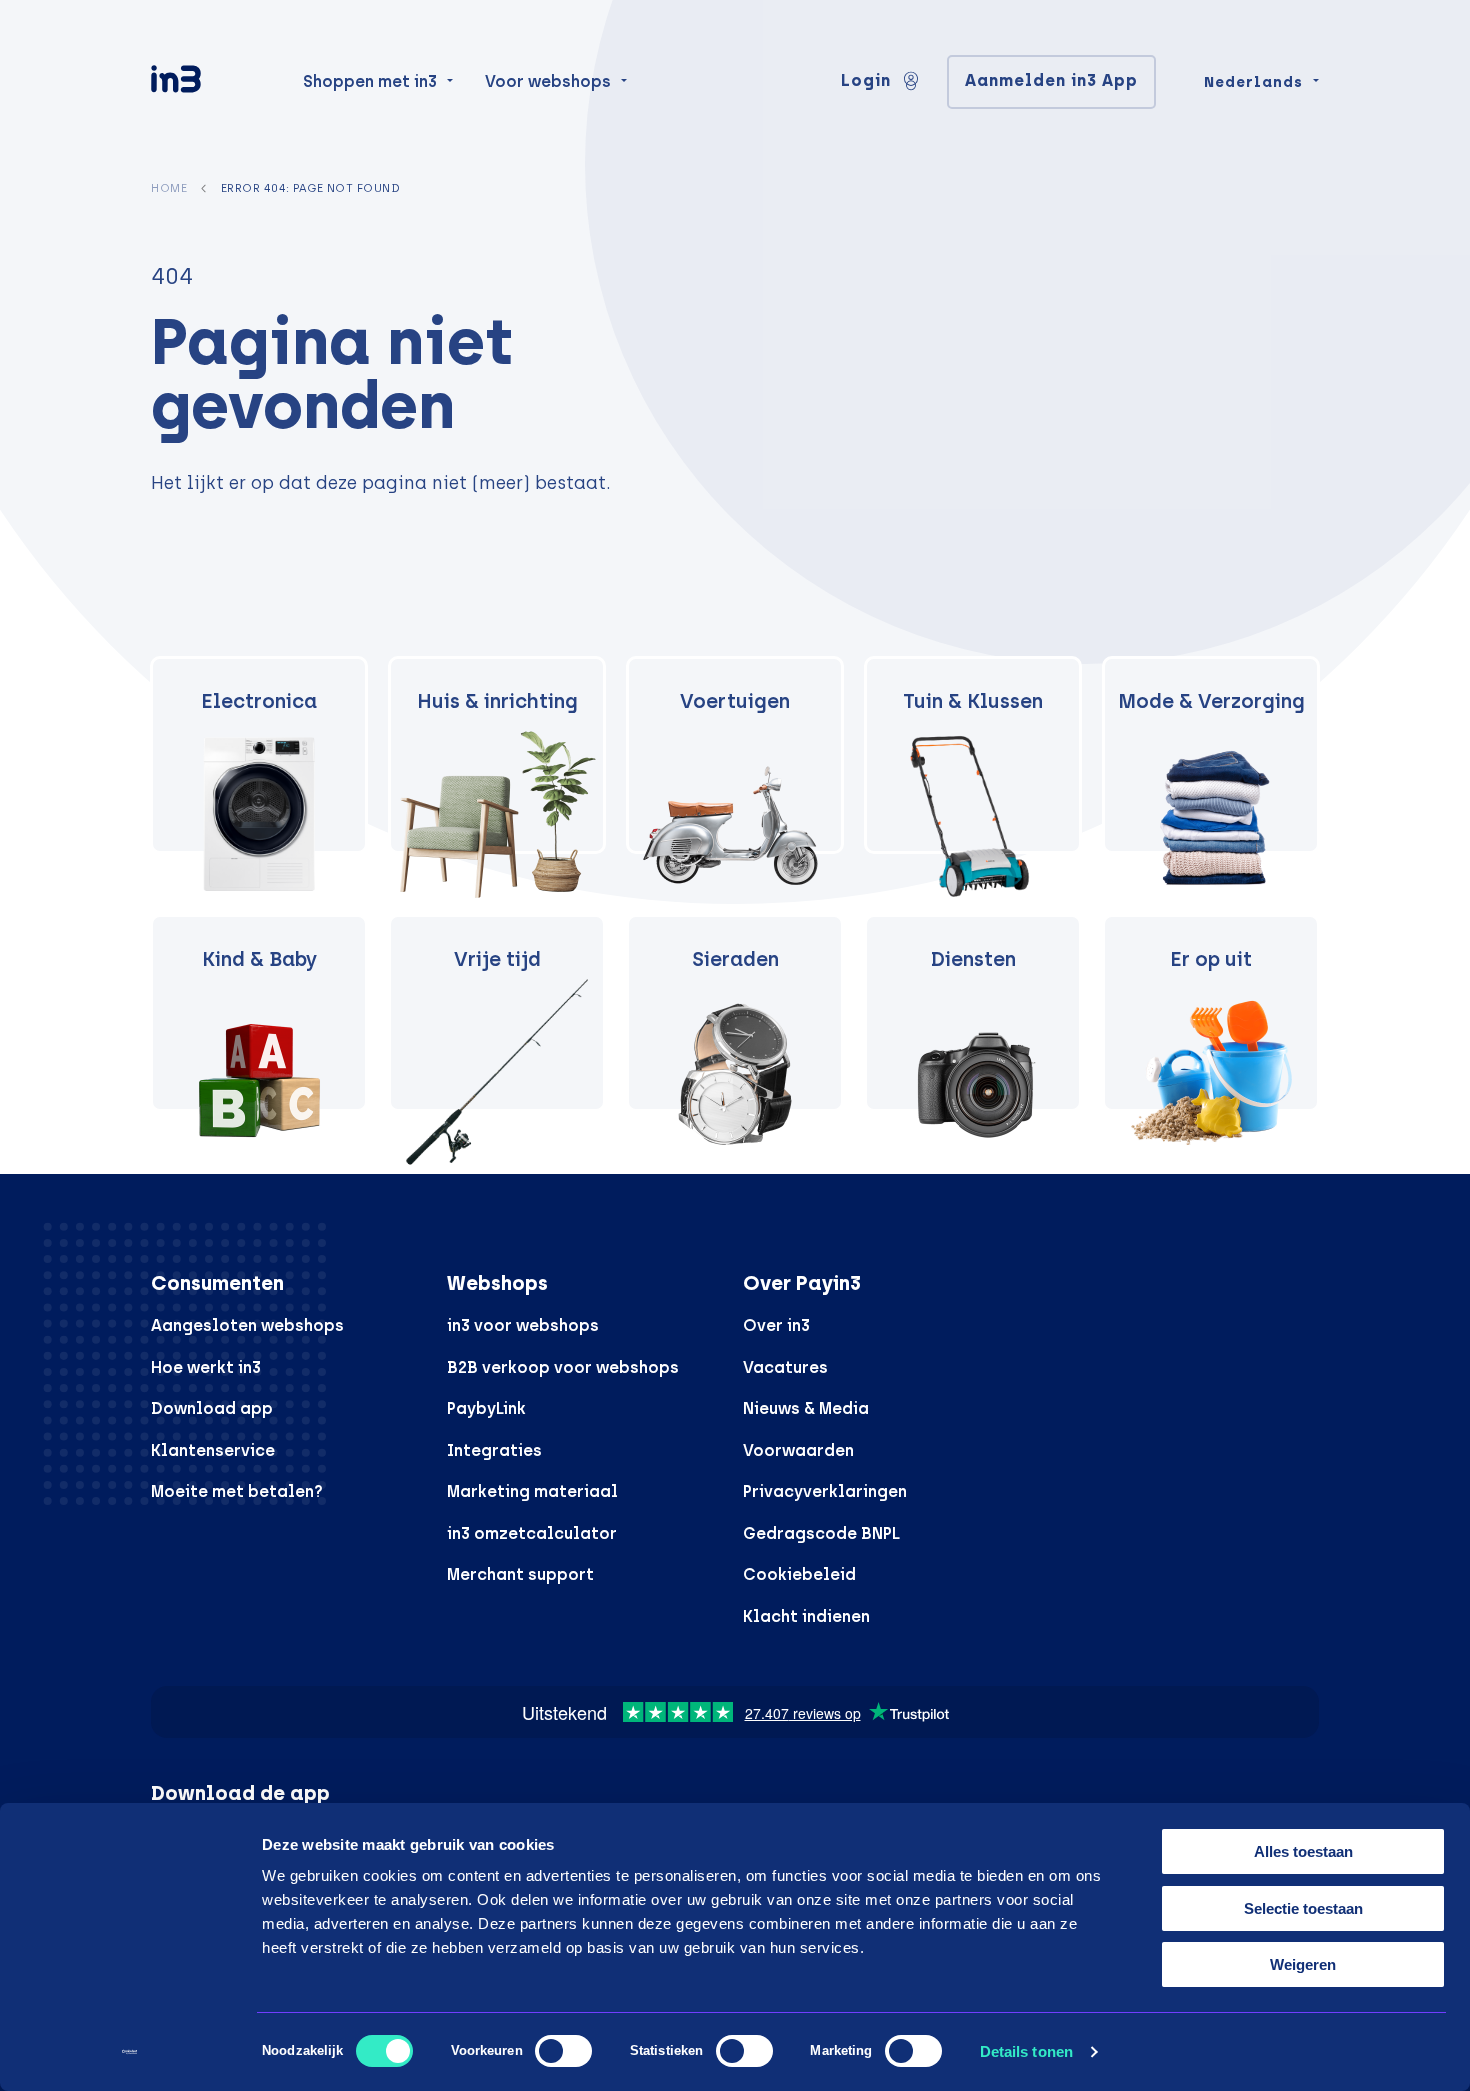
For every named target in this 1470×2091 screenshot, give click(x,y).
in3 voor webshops (523, 1325)
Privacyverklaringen (825, 1491)
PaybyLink (486, 1408)
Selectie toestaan (1303, 1908)
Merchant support (520, 1574)
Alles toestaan (1303, 1851)
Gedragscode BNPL (821, 1533)
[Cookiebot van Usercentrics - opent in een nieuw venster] (129, 2052)
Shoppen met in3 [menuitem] (370, 81)
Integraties (494, 1450)
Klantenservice (213, 1450)
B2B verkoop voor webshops (563, 1367)
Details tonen (1026, 2051)
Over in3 (776, 1325)
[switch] (563, 2051)
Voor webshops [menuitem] (548, 81)
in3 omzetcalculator (532, 1533)
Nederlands (1253, 82)
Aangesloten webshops (247, 1325)
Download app (212, 1408)
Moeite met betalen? (237, 1491)
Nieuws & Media (806, 1408)
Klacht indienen (806, 1616)
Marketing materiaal (532, 1491)
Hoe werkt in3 (206, 1367)
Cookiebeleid (799, 1574)
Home (169, 188)
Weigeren (1303, 1964)
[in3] (211, 82)
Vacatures (785, 1367)
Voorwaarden (798, 1450)
